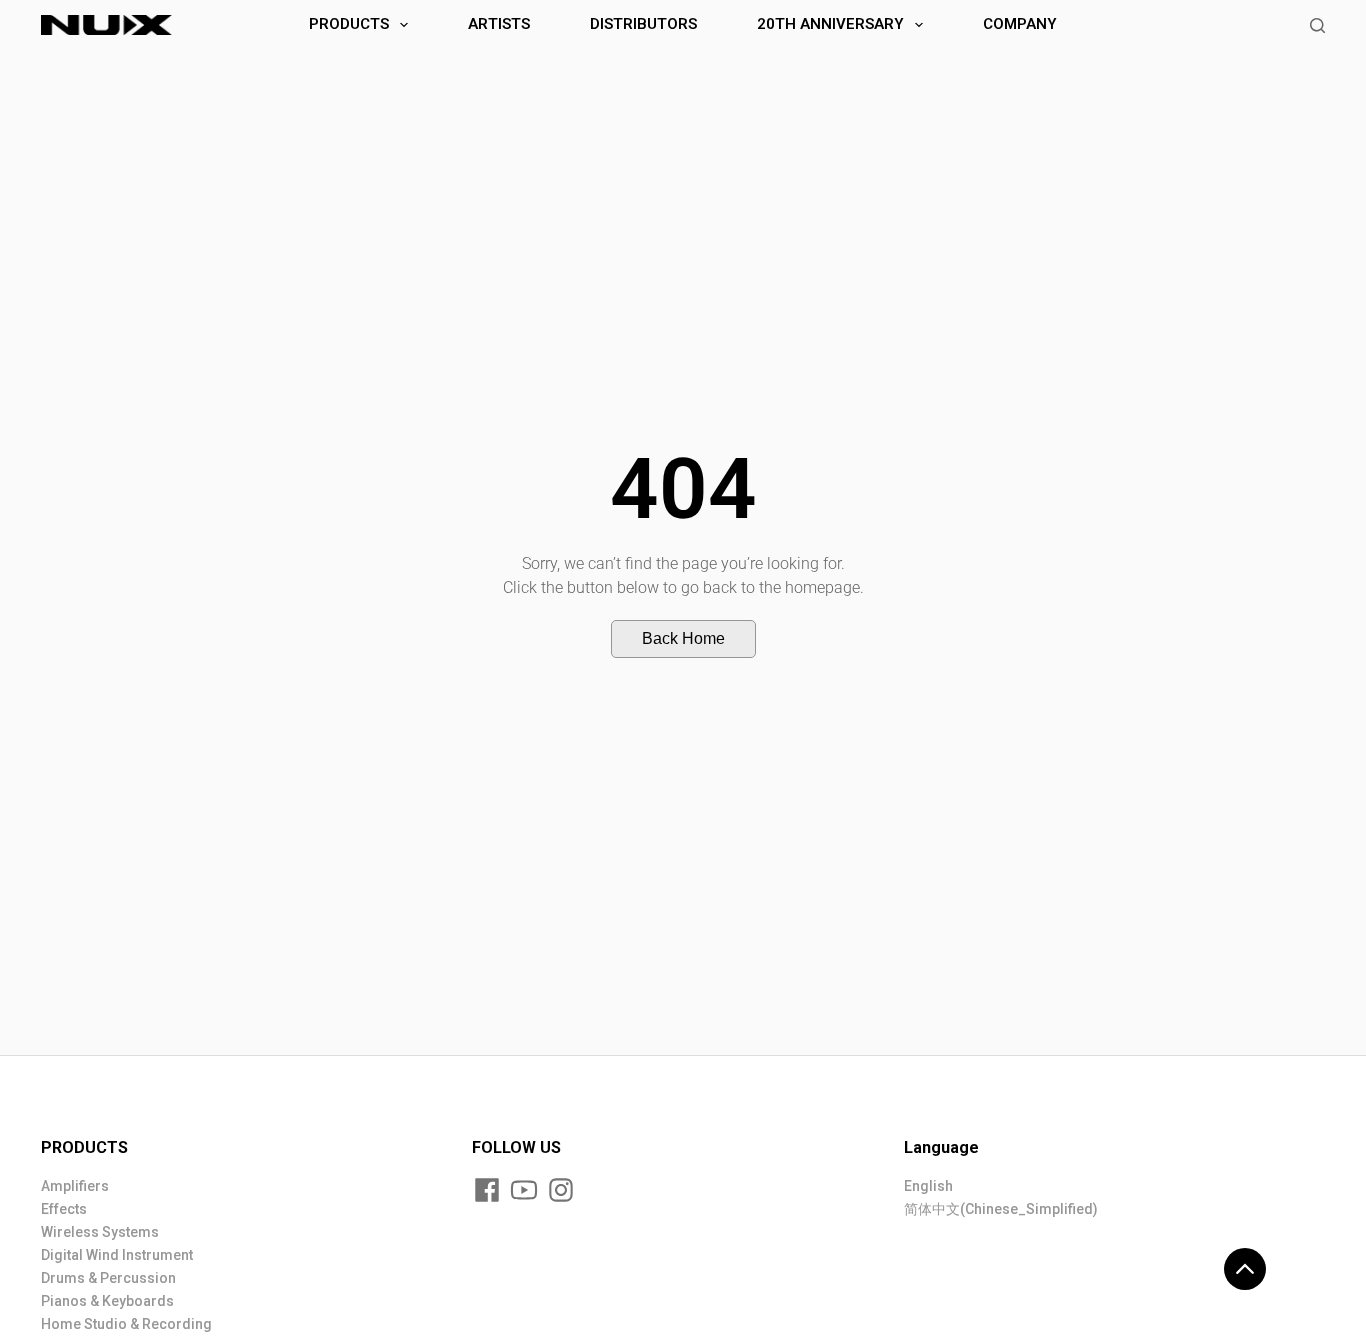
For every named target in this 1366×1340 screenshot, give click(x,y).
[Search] (1317, 25)
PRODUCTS (349, 24)
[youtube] (524, 1190)
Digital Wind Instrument (117, 1255)
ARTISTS (499, 24)
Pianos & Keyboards (107, 1301)
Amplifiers (75, 1186)
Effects (64, 1209)
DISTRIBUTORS (643, 24)
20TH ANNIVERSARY (830, 24)
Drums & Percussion (108, 1278)
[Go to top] (1245, 1269)
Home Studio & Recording (126, 1324)
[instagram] (561, 1190)
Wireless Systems (100, 1232)
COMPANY (1020, 24)
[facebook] (487, 1190)
